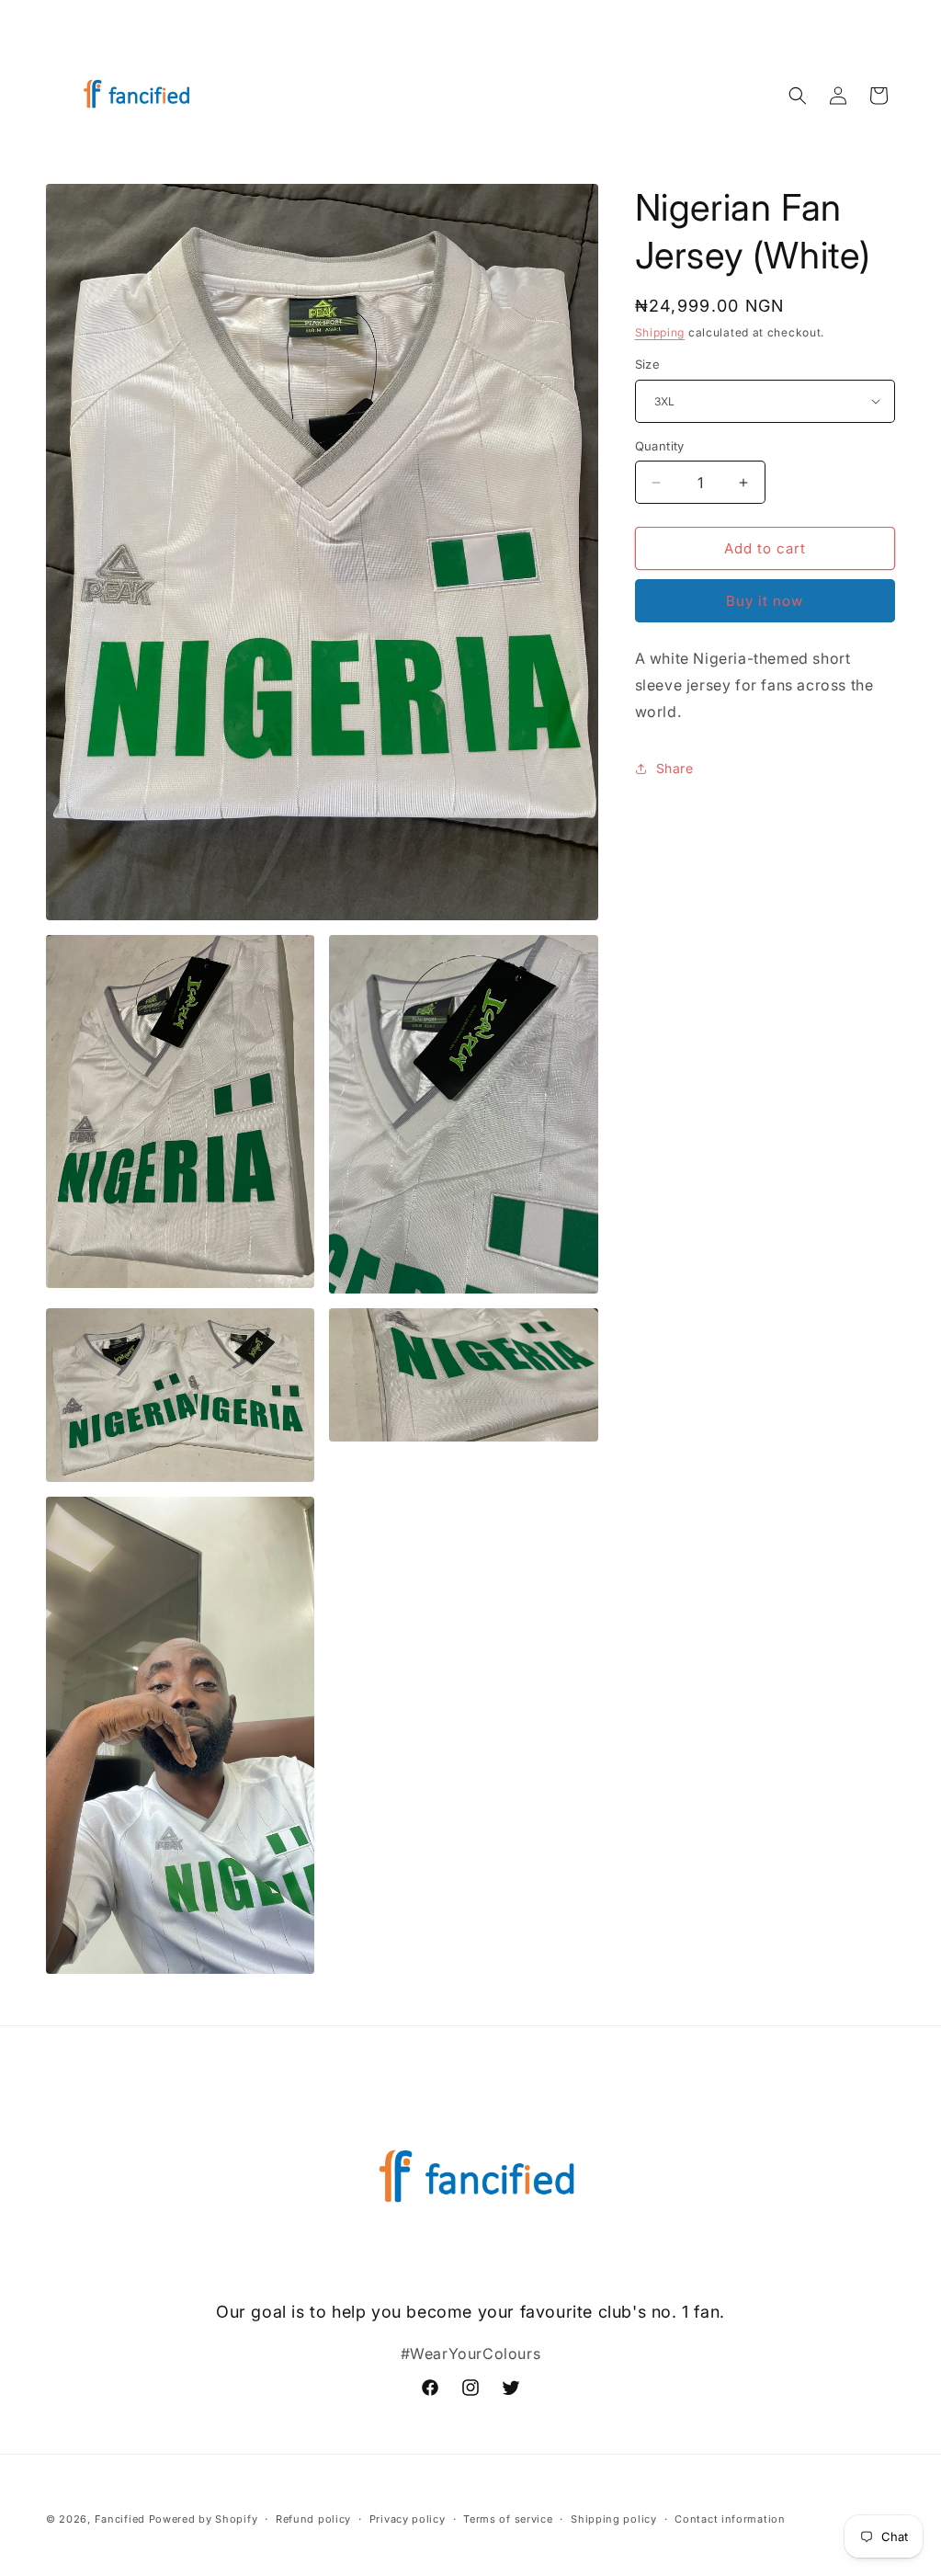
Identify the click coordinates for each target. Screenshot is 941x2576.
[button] (798, 96)
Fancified (120, 2519)
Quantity (660, 446)
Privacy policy (408, 2519)
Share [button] (675, 768)
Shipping (660, 332)
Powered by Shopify (204, 2519)
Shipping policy (614, 2519)
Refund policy (313, 2519)
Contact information (730, 2519)
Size (648, 364)
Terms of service (508, 2519)
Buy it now (765, 601)
